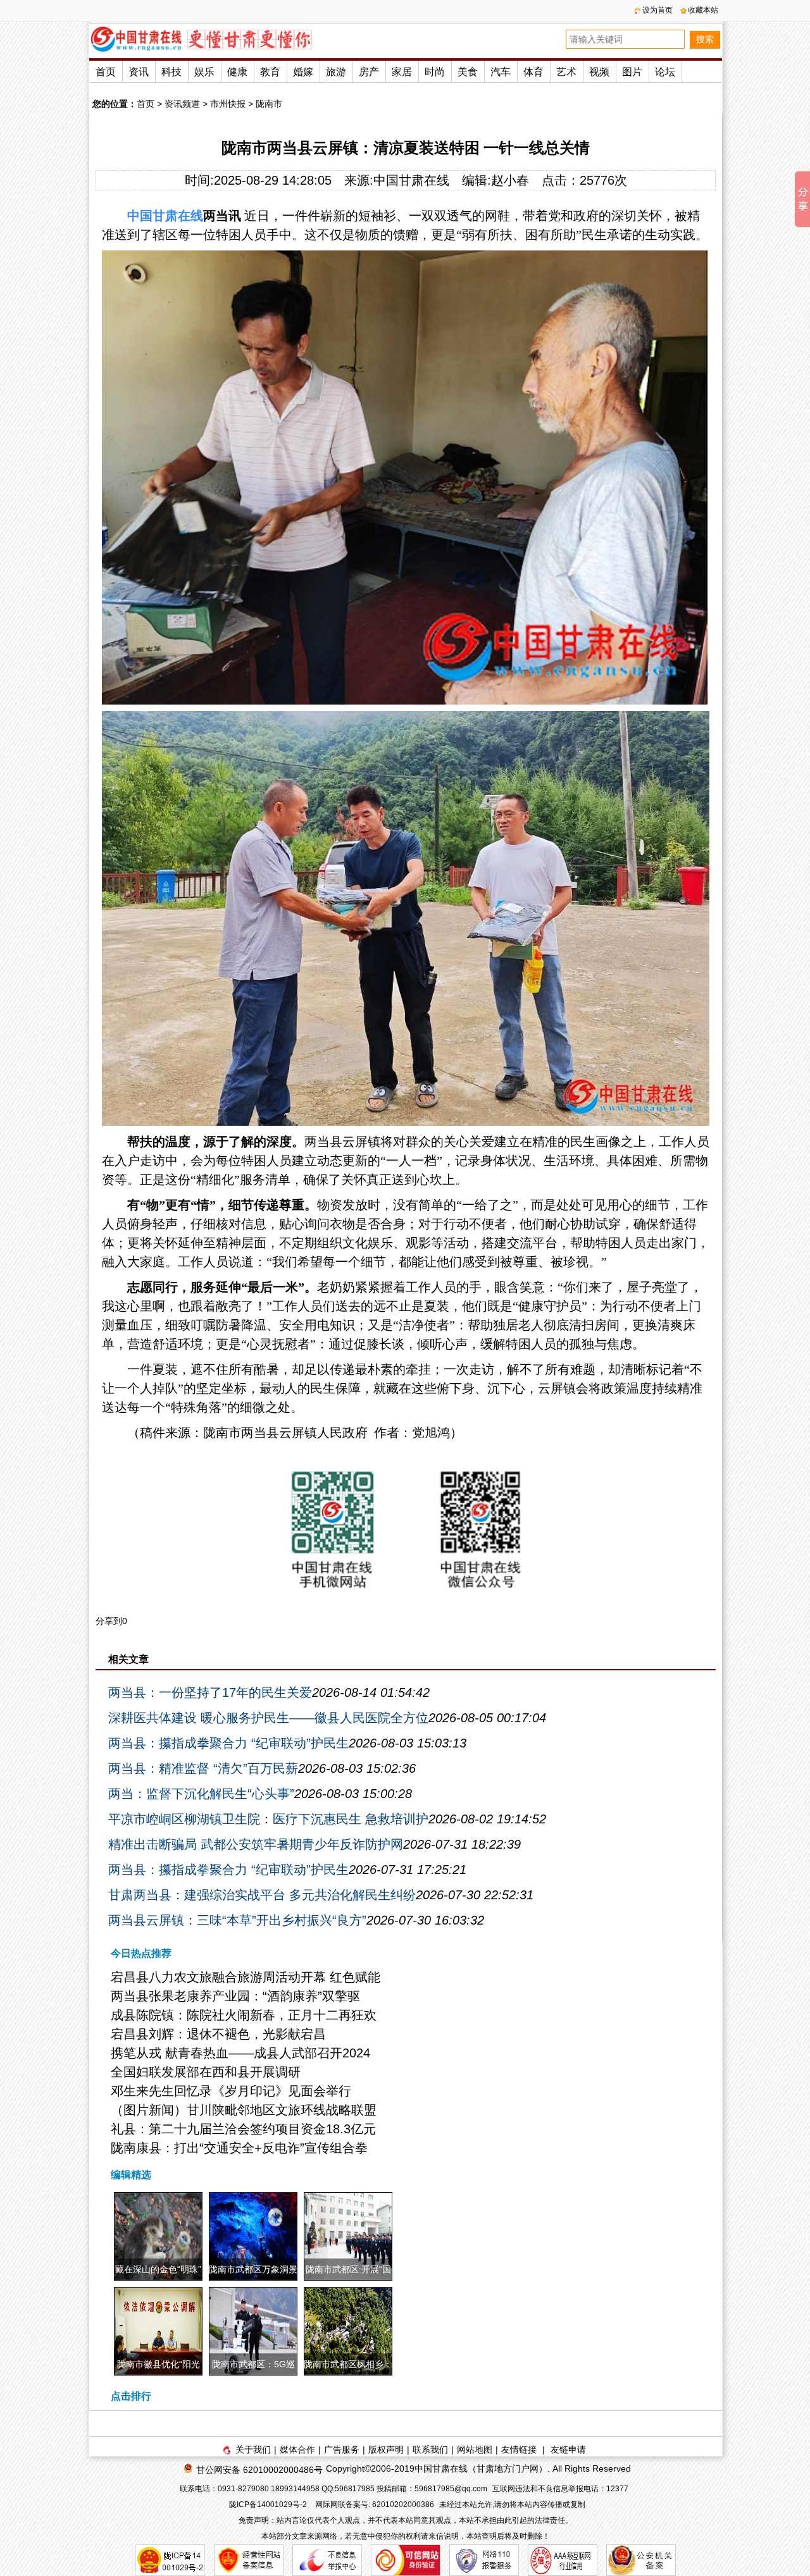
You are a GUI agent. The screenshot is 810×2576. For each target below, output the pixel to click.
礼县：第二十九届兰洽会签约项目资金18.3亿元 (243, 2129)
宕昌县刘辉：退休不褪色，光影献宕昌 (218, 2034)
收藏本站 (703, 10)
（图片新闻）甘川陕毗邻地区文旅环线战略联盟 (244, 2110)
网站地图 (475, 2450)
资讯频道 (182, 104)
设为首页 (657, 10)
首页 (106, 72)
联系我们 (430, 2450)
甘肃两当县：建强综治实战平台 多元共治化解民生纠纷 (262, 1895)
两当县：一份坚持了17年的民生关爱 (210, 1692)
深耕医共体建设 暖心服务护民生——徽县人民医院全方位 (268, 1718)
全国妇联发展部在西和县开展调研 (206, 2072)
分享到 (109, 1621)
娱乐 (204, 72)
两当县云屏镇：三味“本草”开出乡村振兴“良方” (237, 1920)
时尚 (435, 72)
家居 (402, 72)
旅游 (336, 72)
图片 (632, 72)
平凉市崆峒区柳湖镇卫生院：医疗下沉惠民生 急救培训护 (268, 1819)
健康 (237, 72)
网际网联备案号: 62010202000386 (375, 2505)
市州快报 (228, 104)
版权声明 (386, 2450)
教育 (270, 72)
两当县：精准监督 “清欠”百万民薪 (203, 1768)
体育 (533, 72)
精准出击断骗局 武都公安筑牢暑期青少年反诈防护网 (256, 1844)
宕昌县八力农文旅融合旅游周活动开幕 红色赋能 (246, 1977)
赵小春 (510, 180)
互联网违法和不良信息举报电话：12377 (560, 2489)
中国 (140, 216)
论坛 (665, 72)
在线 (190, 216)
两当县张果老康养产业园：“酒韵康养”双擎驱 (235, 1996)
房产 (369, 72)
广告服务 (342, 2450)
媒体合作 (297, 2450)
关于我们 (253, 2450)
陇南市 (269, 104)
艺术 (566, 72)
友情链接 (519, 2450)
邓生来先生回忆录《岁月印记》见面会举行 (231, 2091)
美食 (468, 72)
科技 (171, 72)
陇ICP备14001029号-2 (269, 2505)
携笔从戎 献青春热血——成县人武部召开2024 (240, 2053)
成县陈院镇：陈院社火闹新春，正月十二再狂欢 (244, 2015)
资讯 (139, 72)
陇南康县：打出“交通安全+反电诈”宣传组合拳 (239, 2148)
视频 (599, 72)
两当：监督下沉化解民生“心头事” (201, 1794)
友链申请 (568, 2450)
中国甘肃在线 (411, 180)
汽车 (501, 72)
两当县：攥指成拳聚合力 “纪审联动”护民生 (228, 1743)
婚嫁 (303, 72)
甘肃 (165, 216)
